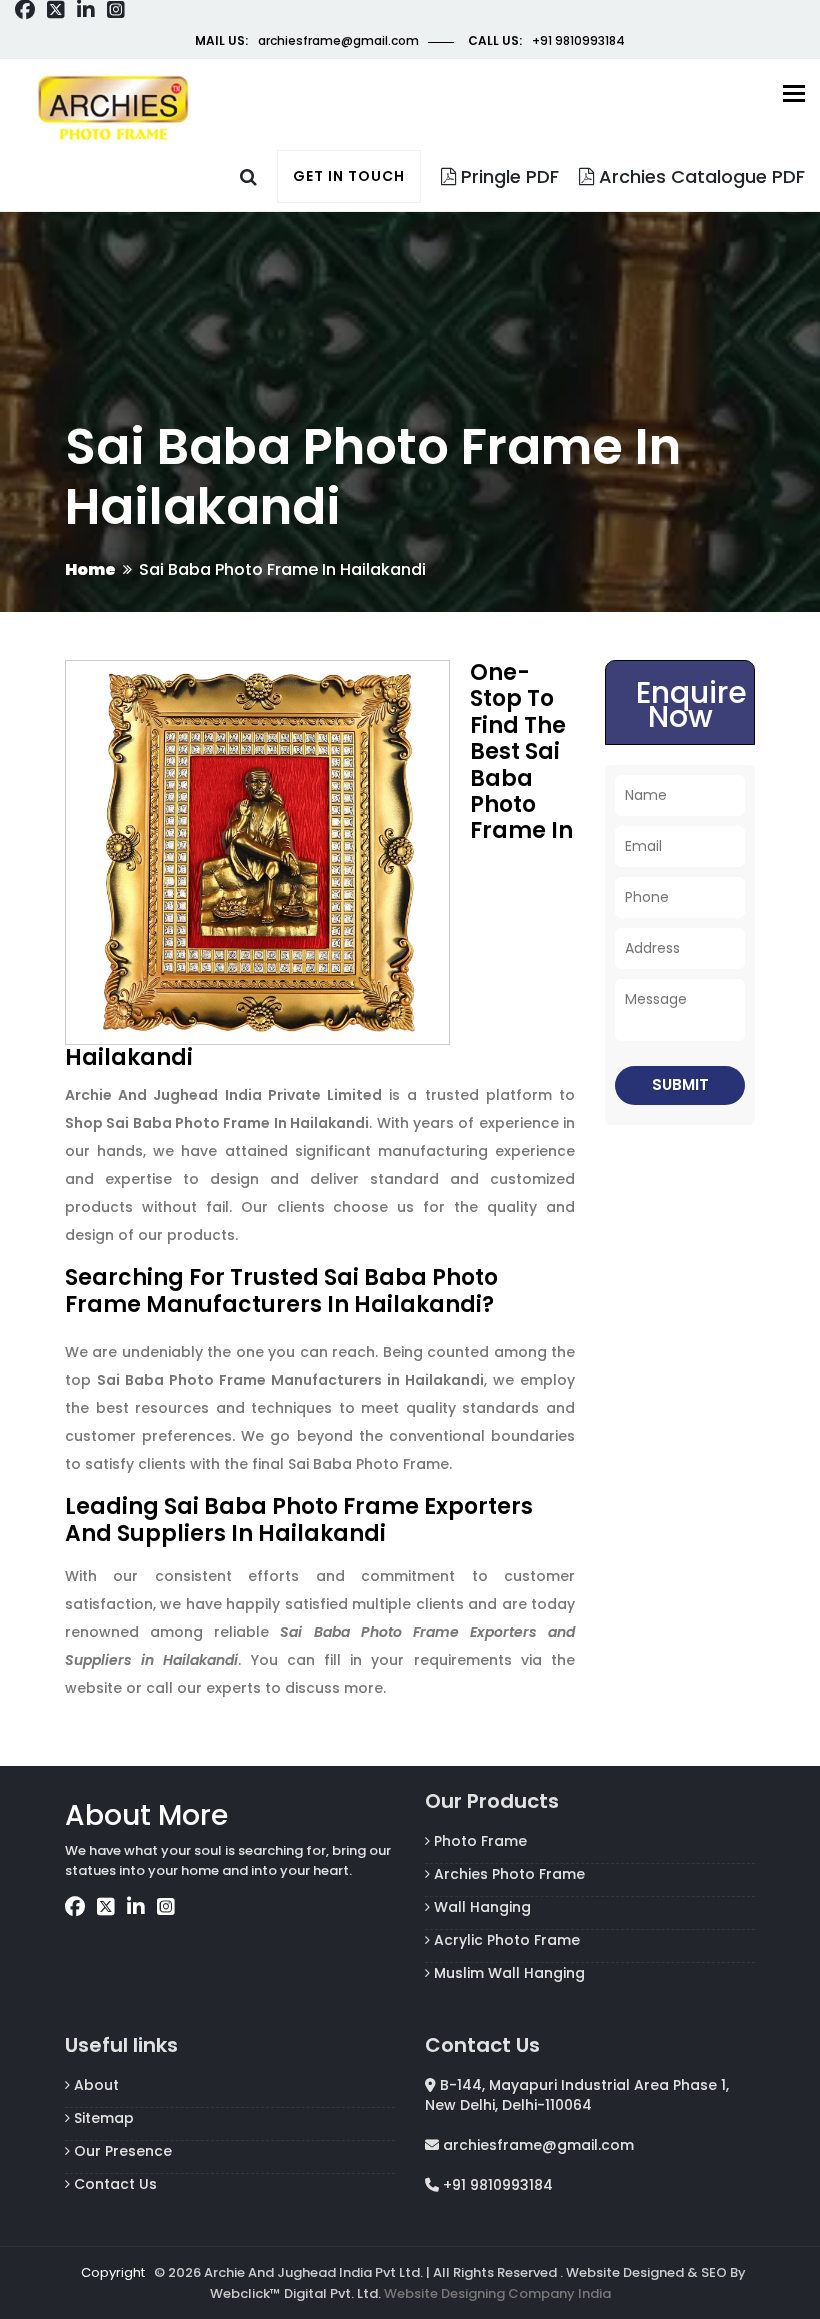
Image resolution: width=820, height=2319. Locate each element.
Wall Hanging (480, 1907)
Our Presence (121, 2151)
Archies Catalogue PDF (699, 176)
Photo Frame (478, 1841)
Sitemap (102, 2118)
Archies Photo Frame (507, 1874)
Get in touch (349, 176)
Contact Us (113, 2184)
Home (90, 569)
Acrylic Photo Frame (505, 1940)
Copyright (113, 2272)
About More (146, 1815)
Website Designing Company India (497, 2293)
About (94, 2085)
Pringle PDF (507, 176)
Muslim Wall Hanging (507, 1973)
